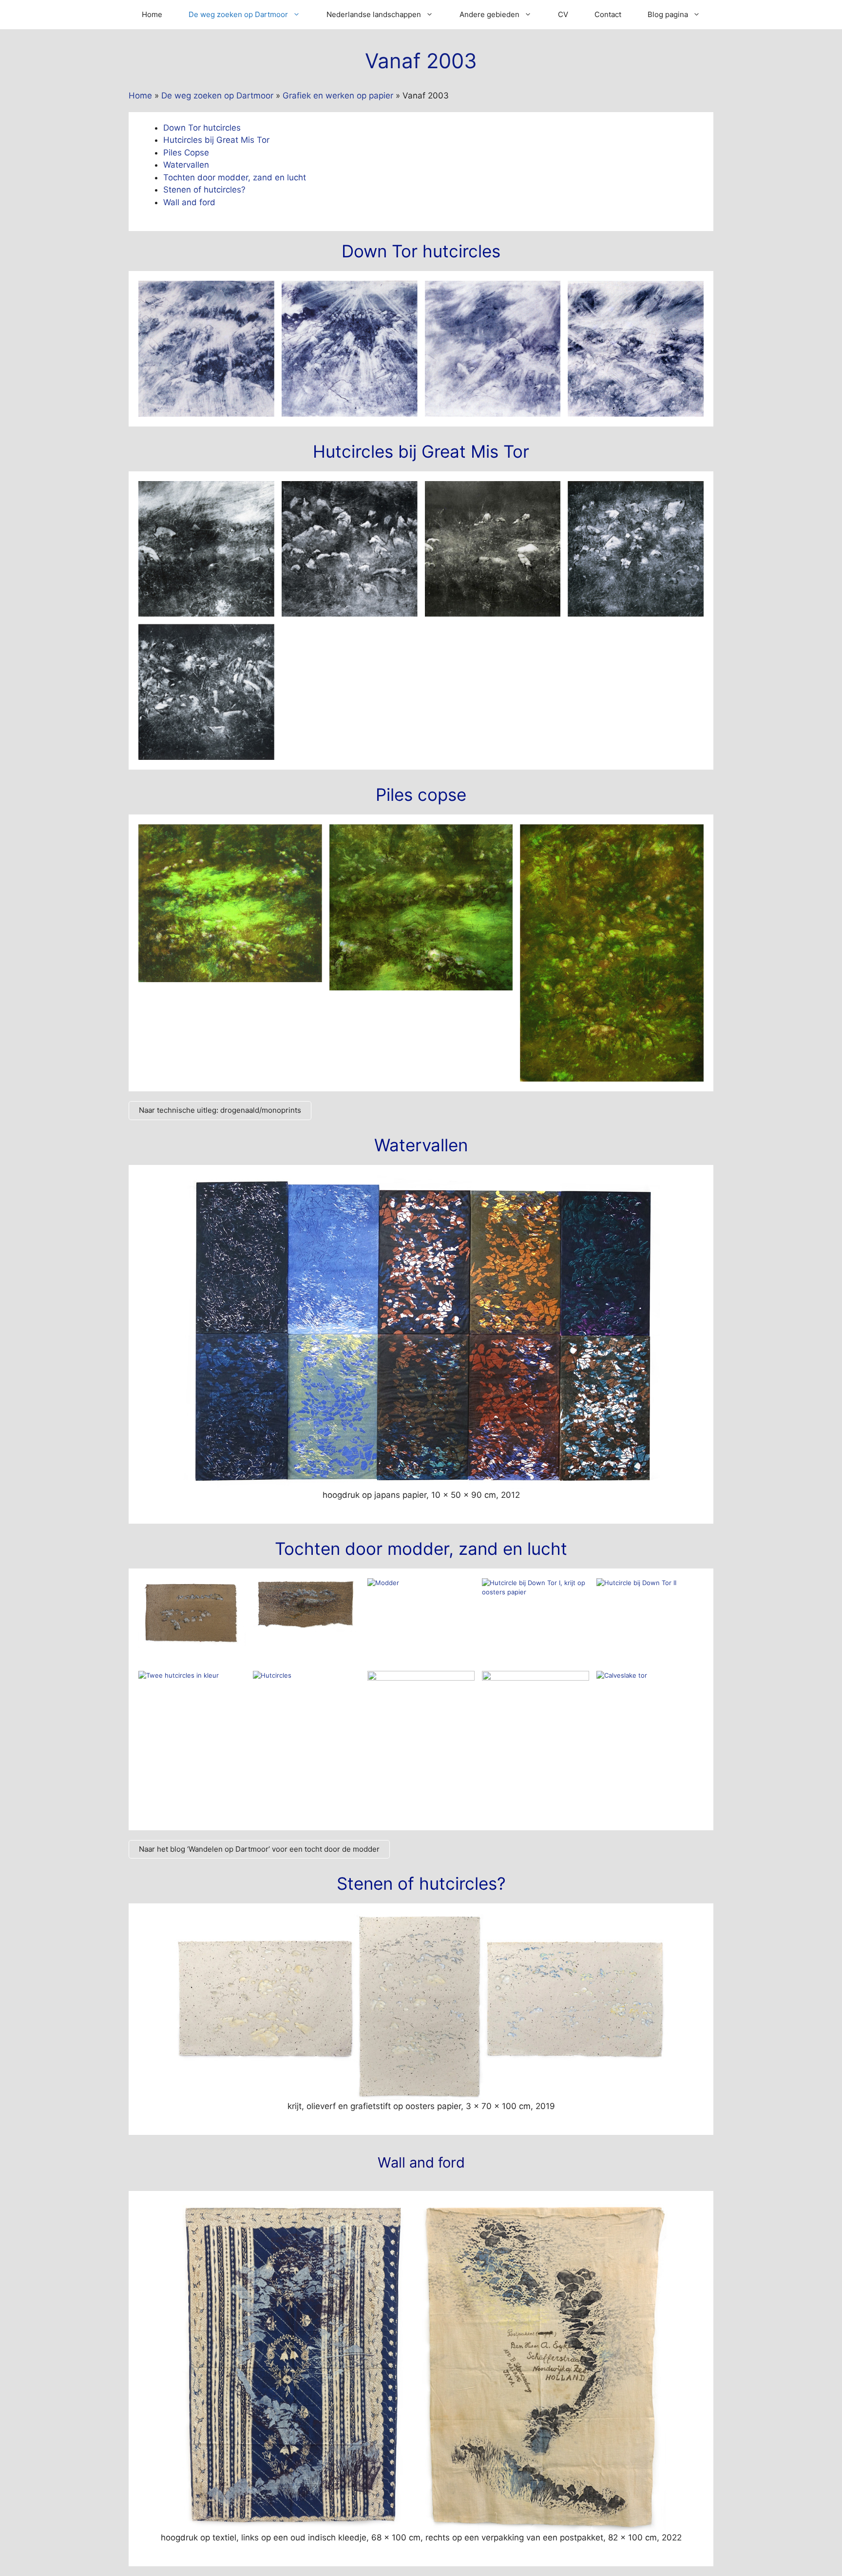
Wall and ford (189, 202)
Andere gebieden (489, 14)
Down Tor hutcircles (202, 128)
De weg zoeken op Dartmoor (238, 14)
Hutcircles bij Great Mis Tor (216, 140)
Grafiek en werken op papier (338, 96)
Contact (608, 14)
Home (152, 14)
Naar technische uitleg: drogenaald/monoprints (220, 1110)
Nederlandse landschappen (374, 14)
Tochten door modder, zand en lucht (235, 177)
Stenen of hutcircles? (204, 190)
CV (563, 14)
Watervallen (186, 165)
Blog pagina (668, 14)
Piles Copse (186, 153)
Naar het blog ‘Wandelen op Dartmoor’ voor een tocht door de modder (259, 1849)
